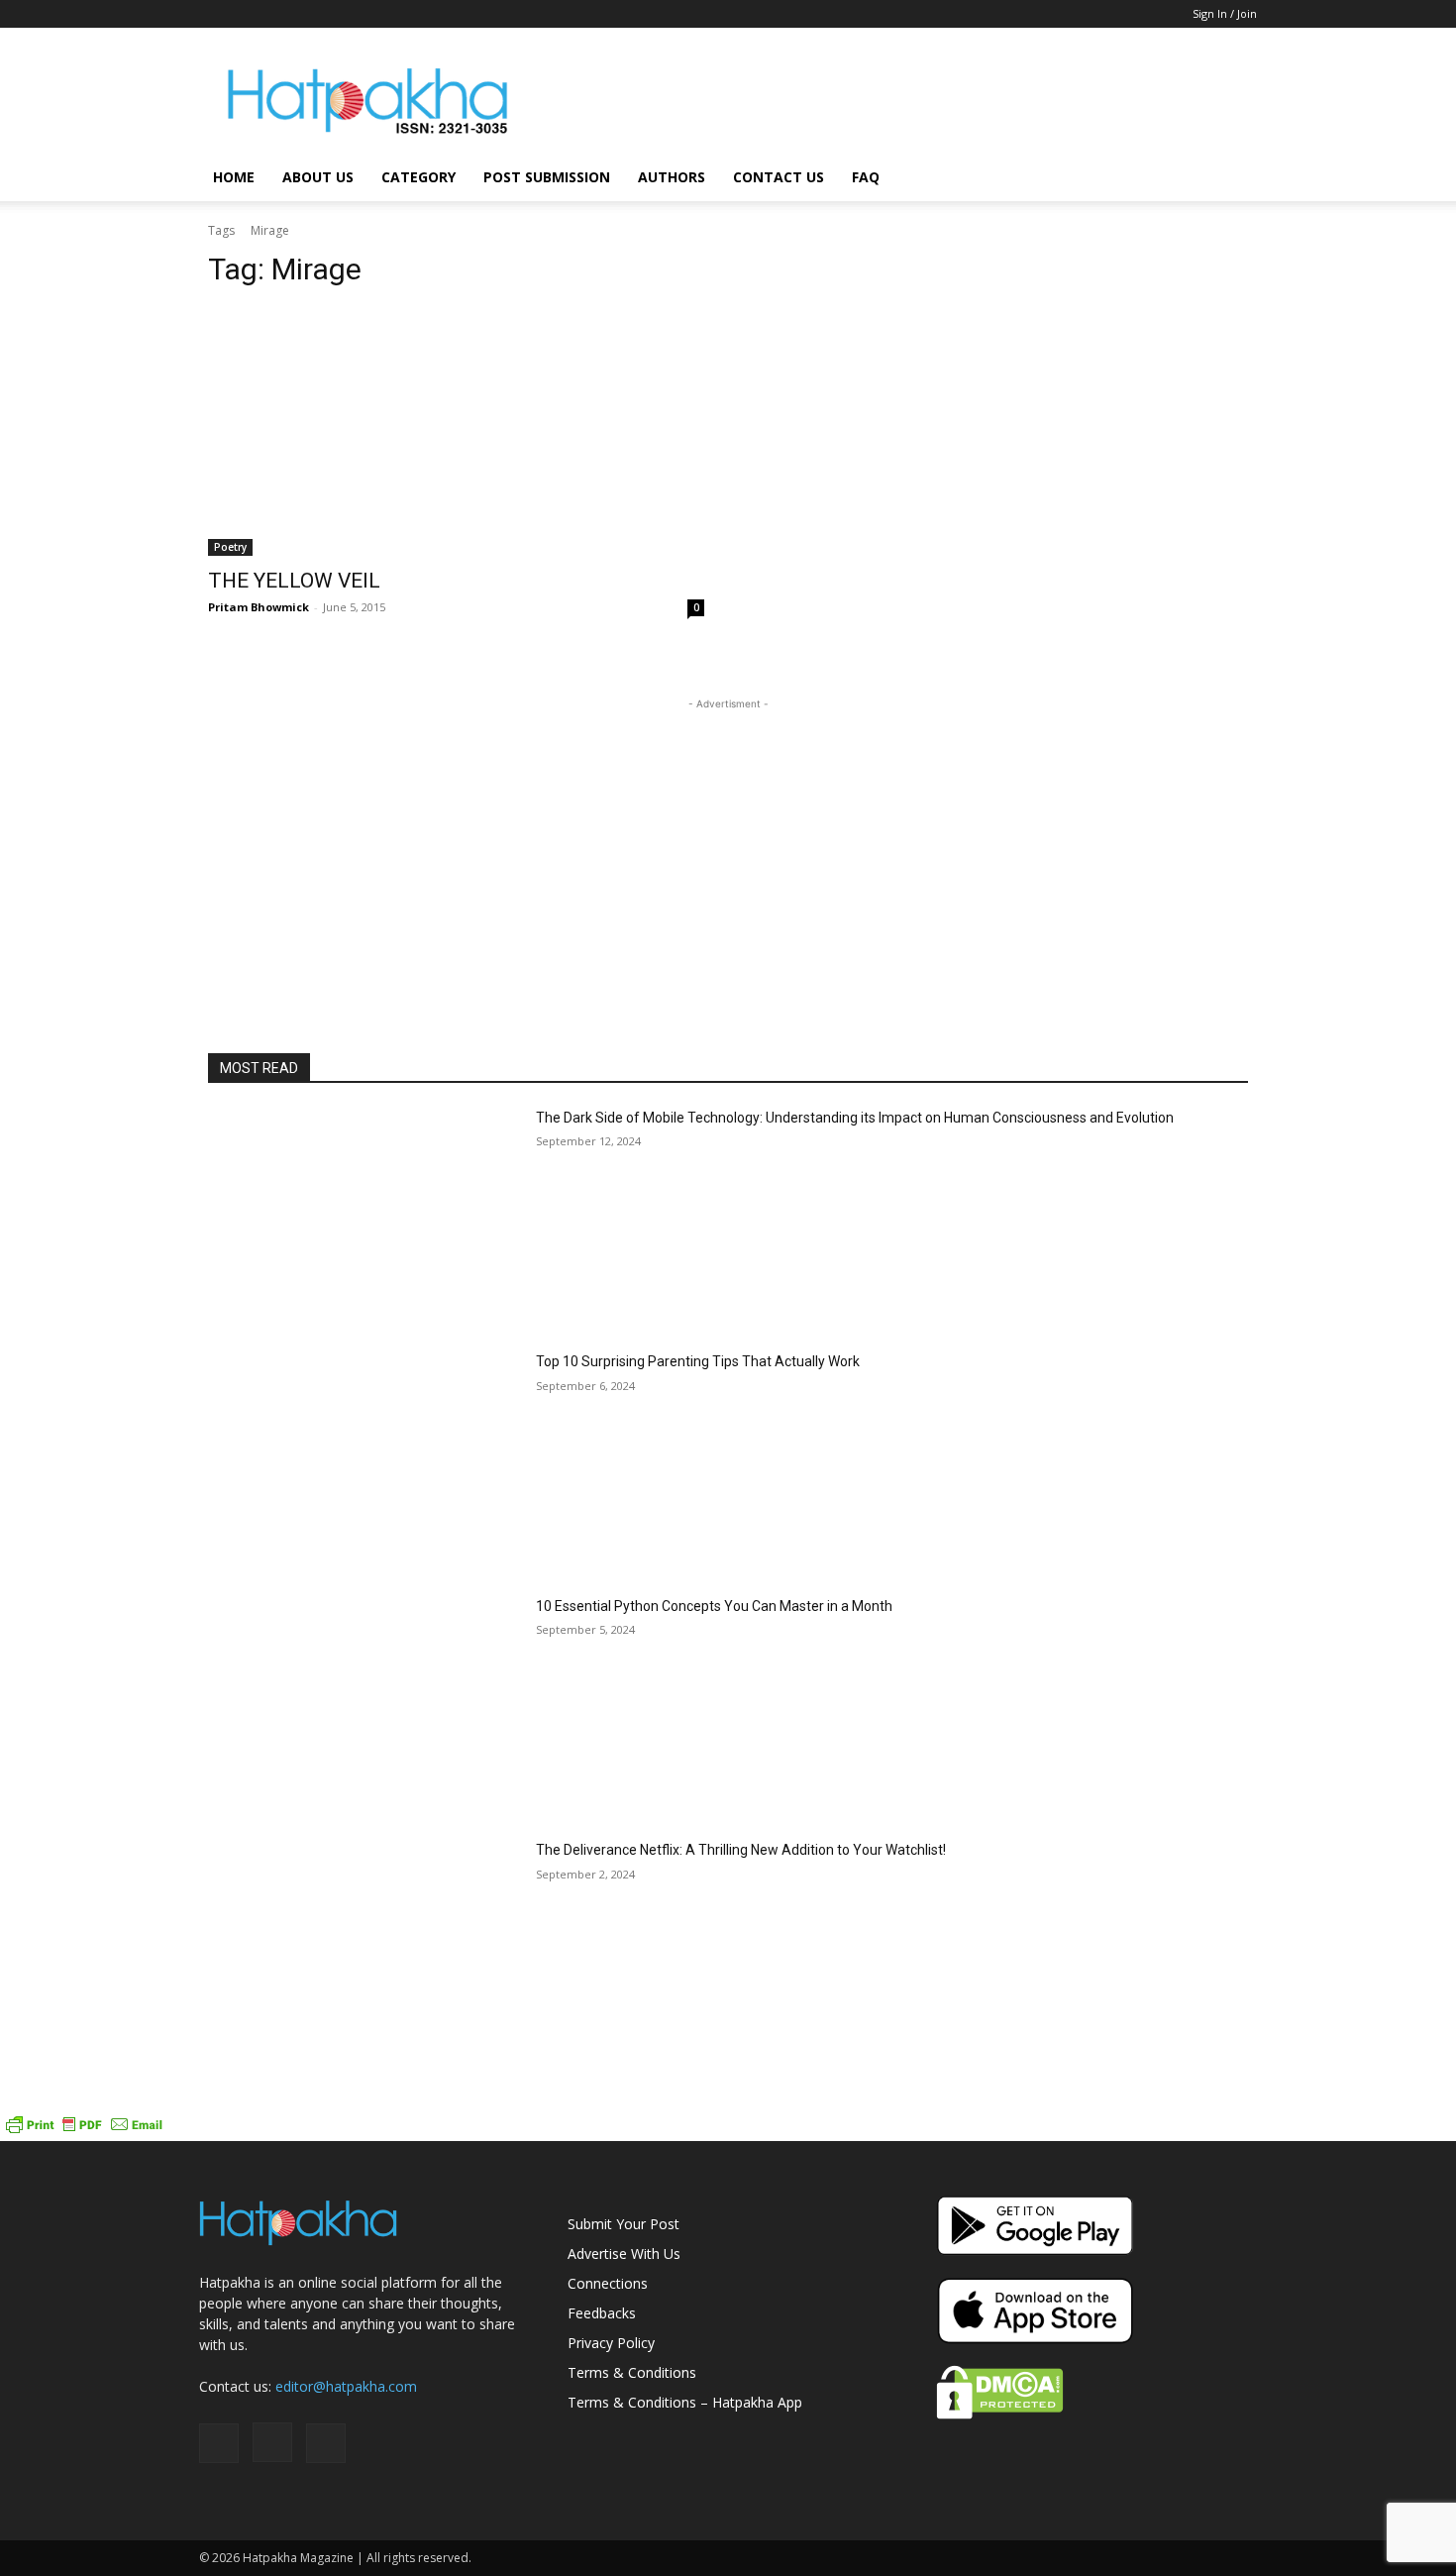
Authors (672, 177)
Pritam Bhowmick (259, 607)
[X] (279, 14)
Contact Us (779, 177)
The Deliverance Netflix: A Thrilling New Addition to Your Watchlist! (741, 1850)
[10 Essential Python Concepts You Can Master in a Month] (364, 1707)
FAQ (866, 177)
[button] (1233, 179)
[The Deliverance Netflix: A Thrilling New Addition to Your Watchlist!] (364, 1950)
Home (234, 177)
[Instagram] (247, 14)
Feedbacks (602, 2313)
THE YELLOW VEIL (294, 581)
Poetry (230, 547)
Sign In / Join (1225, 13)
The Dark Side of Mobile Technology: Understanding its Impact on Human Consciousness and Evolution (855, 1118)
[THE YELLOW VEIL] (456, 431)
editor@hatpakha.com (346, 2386)
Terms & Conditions (632, 2372)
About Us (318, 177)
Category (418, 177)
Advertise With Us (624, 2254)
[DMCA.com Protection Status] (1000, 2414)
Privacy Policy (611, 2343)
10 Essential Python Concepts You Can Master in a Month (714, 1606)
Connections (608, 2283)
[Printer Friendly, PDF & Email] (84, 2131)
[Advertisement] (896, 100)
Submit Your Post (624, 2224)
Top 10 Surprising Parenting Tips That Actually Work (698, 1361)
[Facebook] (214, 14)
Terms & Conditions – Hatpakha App (685, 2402)
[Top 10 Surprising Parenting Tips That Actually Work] (364, 1462)
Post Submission (547, 177)
